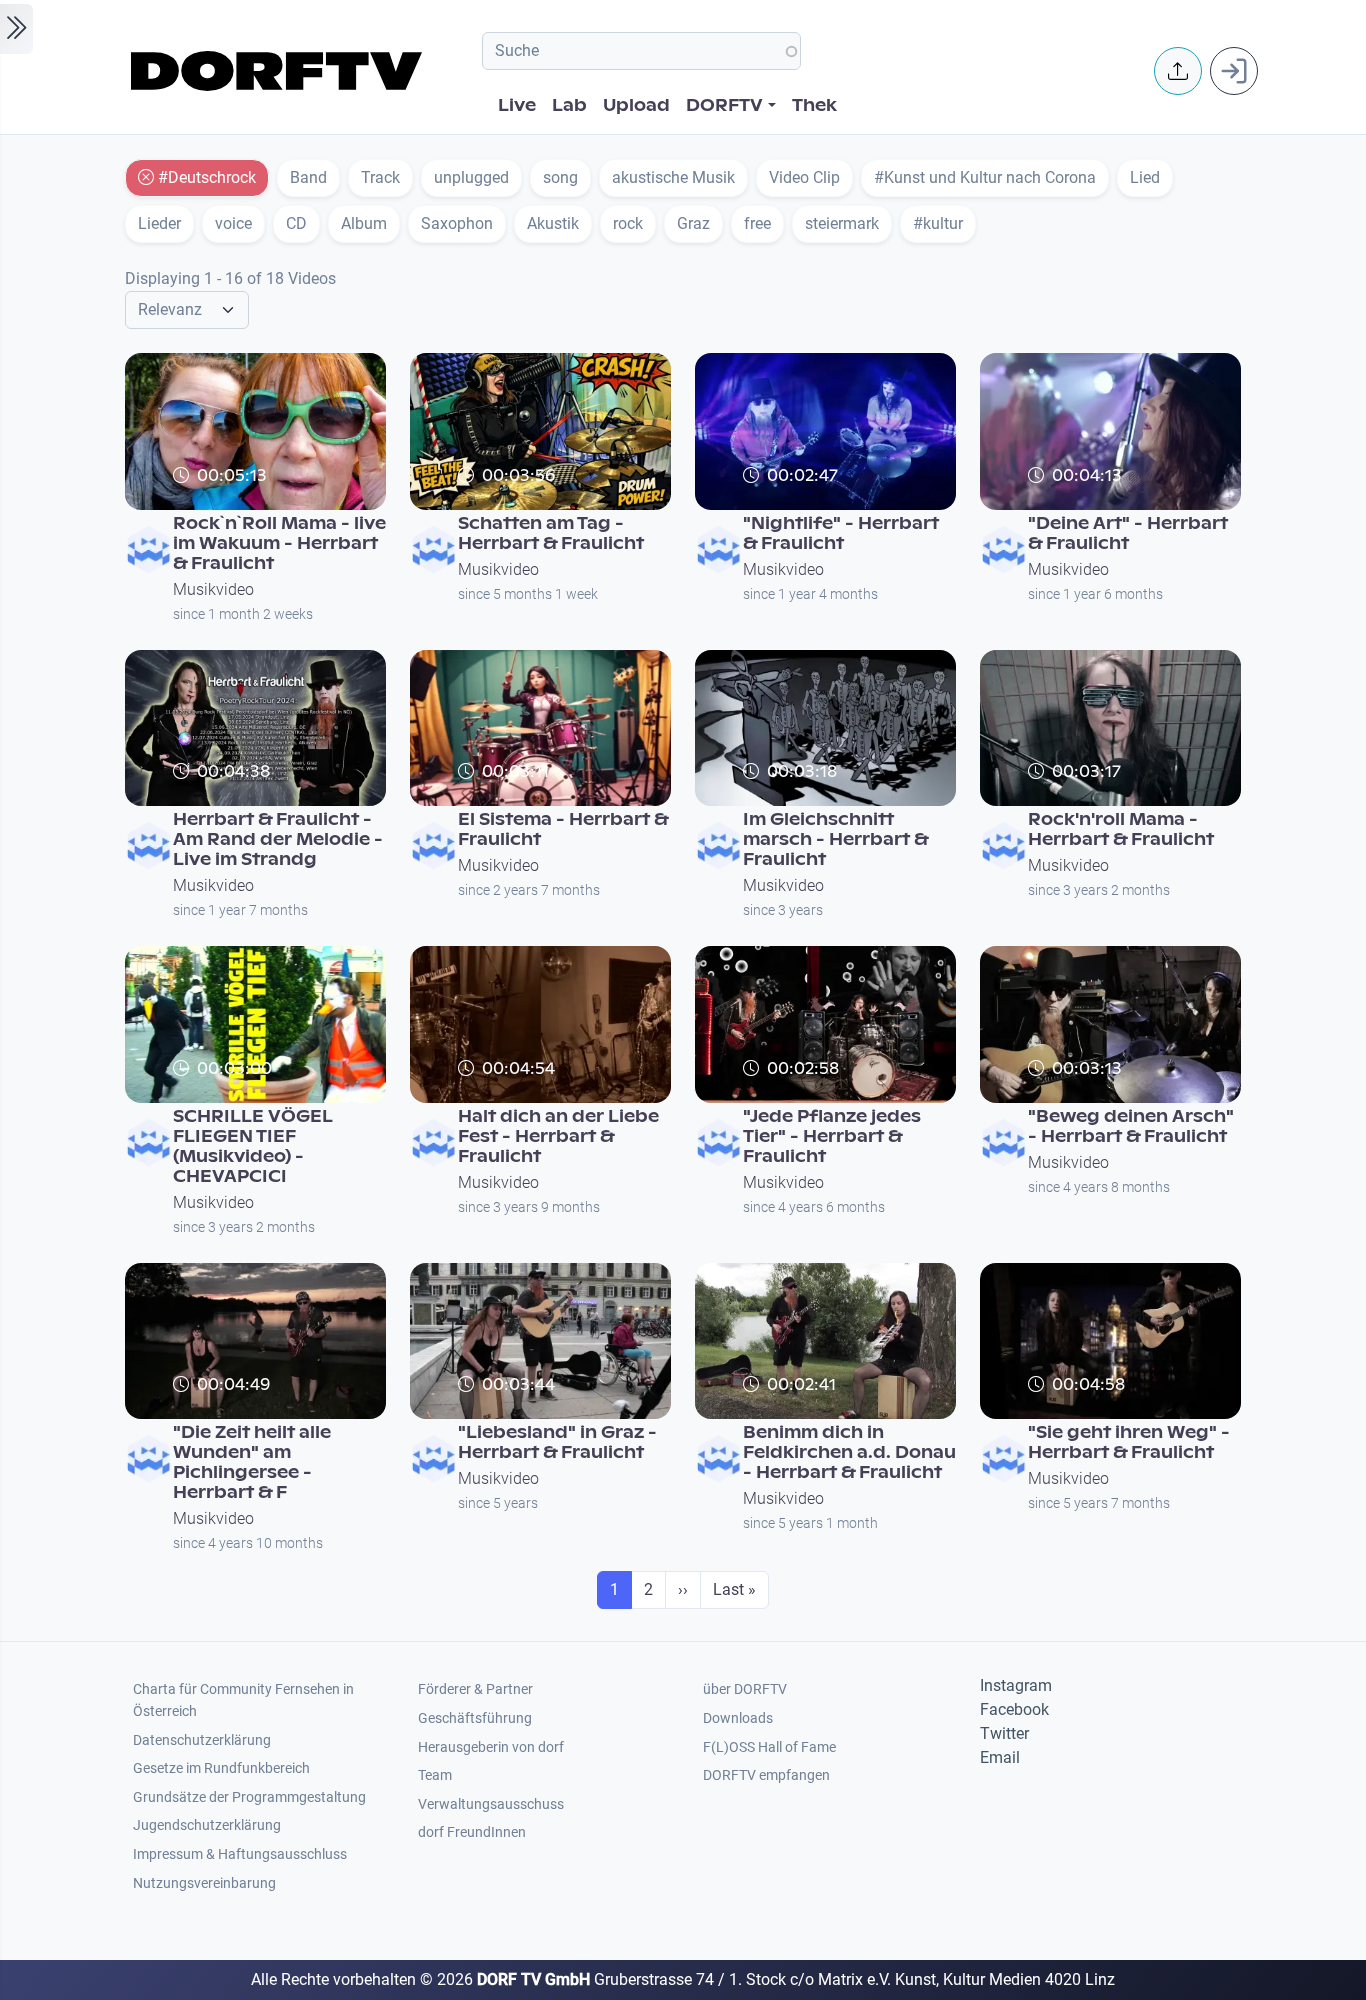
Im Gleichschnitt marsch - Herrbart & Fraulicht (835, 839)
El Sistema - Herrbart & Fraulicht (563, 829)
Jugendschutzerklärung (207, 1825)
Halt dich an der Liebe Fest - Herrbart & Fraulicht (558, 1136)
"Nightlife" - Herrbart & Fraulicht (841, 533)
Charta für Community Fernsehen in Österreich (243, 1700)
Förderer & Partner (475, 1689)
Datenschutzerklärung (202, 1740)
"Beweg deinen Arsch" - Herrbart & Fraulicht (1131, 1126)
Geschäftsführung (475, 1718)
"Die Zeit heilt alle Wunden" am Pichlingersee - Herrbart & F (252, 1462)
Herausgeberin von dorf (491, 1747)
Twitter (1004, 1733)
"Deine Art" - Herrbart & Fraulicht (1128, 533)
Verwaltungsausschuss (491, 1804)
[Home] (279, 71)
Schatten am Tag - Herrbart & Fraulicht (551, 533)
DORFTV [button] (724, 105)
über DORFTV (745, 1689)
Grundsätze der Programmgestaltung (249, 1797)
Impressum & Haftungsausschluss (240, 1854)
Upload (636, 105)
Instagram (1016, 1685)
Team (435, 1775)
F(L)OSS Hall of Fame (769, 1747)
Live (517, 105)
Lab (569, 105)
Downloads (738, 1718)
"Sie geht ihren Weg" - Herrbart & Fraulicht (1129, 1442)
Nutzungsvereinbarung (204, 1883)
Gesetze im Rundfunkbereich (221, 1768)
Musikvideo (213, 589)
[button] (1178, 71)
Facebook (1014, 1709)
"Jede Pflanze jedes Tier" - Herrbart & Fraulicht (832, 1136)
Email (1000, 1757)
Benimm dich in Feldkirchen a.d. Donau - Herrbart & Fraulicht (849, 1452)
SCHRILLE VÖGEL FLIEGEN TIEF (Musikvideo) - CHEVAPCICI (252, 1146)
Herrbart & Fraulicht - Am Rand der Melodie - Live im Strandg (278, 839)
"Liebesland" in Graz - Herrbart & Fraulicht (557, 1442)
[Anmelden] (1234, 71)
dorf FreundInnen (472, 1832)
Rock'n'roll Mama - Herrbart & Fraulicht (1121, 829)
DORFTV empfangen (766, 1775)
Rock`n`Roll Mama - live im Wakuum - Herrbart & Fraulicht (279, 543)
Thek (814, 105)
